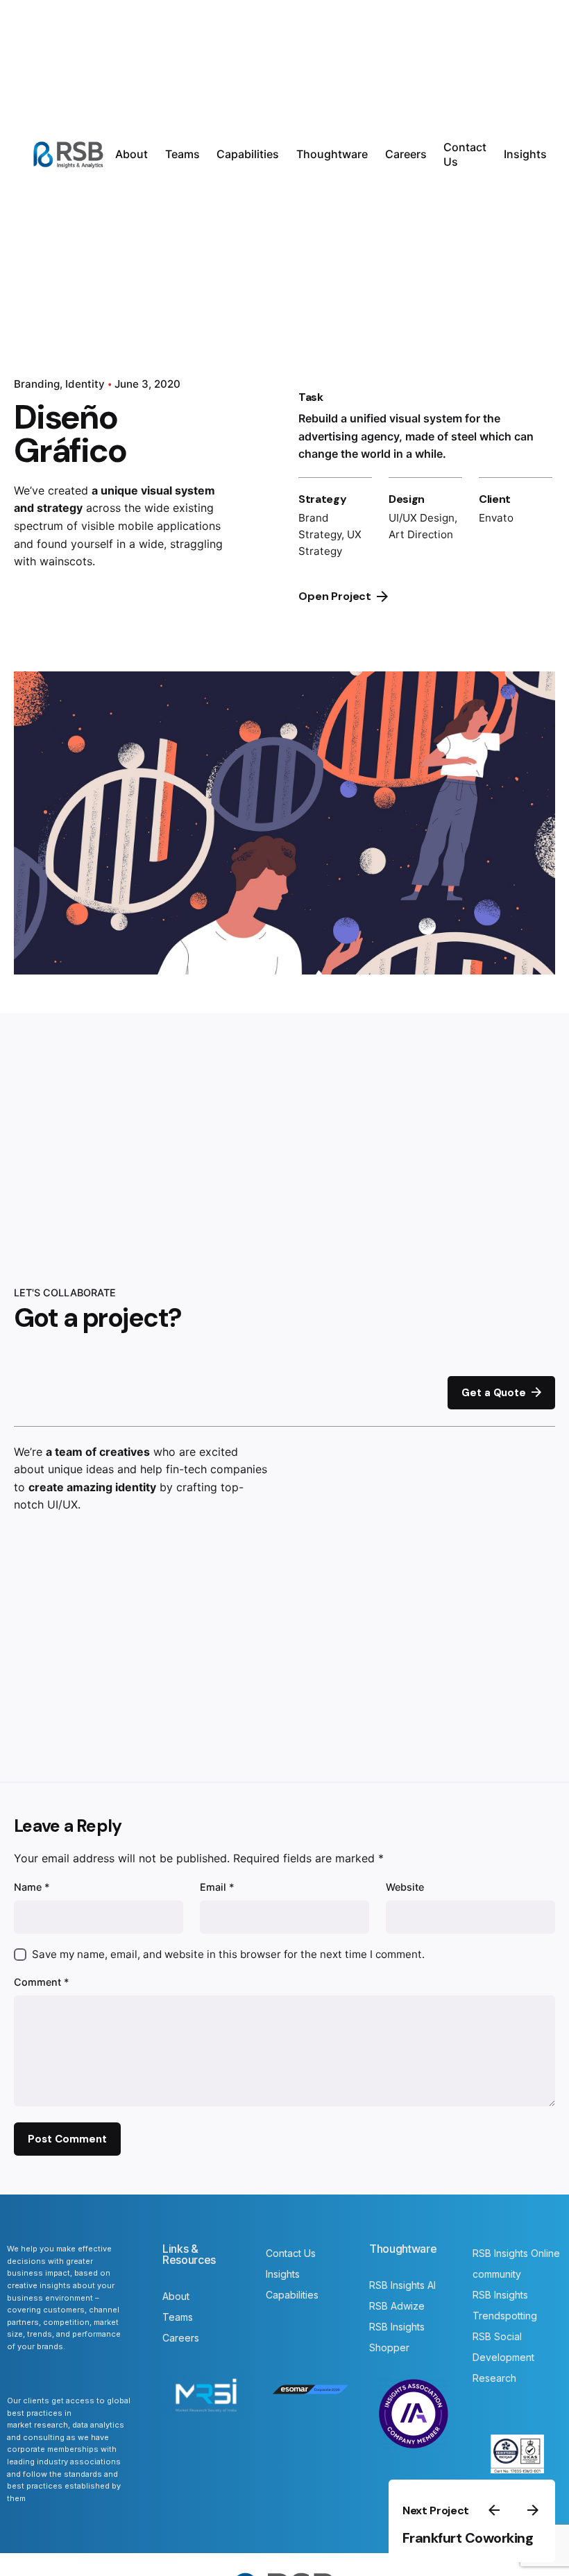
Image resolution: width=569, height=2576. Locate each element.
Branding (37, 384)
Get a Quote (493, 1393)
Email (217, 1887)
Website (405, 1887)
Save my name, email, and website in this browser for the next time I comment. (228, 1954)
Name (32, 1887)
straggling (196, 544)
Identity (85, 384)
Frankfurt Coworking (468, 2538)
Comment (42, 1982)
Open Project (335, 596)
